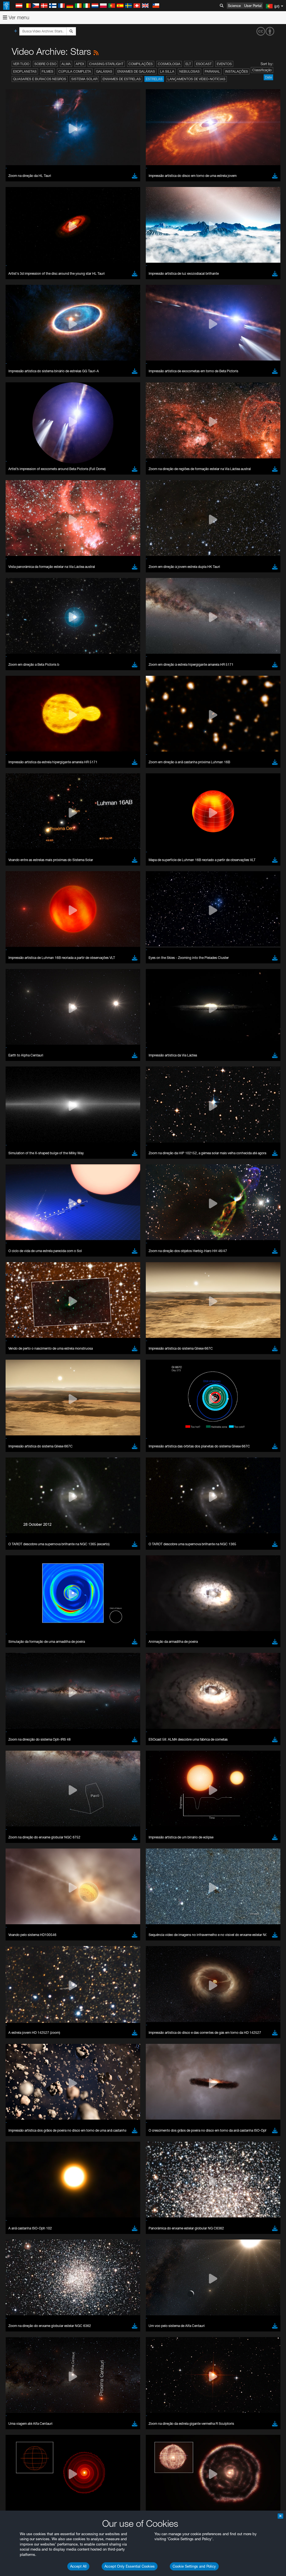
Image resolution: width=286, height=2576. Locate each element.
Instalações (237, 71)
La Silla (167, 71)
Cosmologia (169, 64)
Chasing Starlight (106, 64)
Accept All (78, 2566)
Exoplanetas (25, 71)
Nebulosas (190, 71)
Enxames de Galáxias (136, 71)
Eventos (224, 64)
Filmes (47, 71)
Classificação (262, 70)
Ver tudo (21, 64)
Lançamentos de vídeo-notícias (196, 79)
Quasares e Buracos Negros (40, 79)
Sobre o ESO (45, 64)
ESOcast (204, 64)
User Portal (253, 6)
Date (268, 77)
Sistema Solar (84, 79)
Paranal (212, 71)
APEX (80, 64)
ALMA (66, 64)
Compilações (141, 64)
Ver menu (18, 17)
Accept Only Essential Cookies (130, 2566)
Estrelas (154, 79)
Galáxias (104, 71)
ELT (188, 64)
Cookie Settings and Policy (194, 2566)
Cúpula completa (75, 71)
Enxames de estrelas (122, 79)
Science (234, 6)
